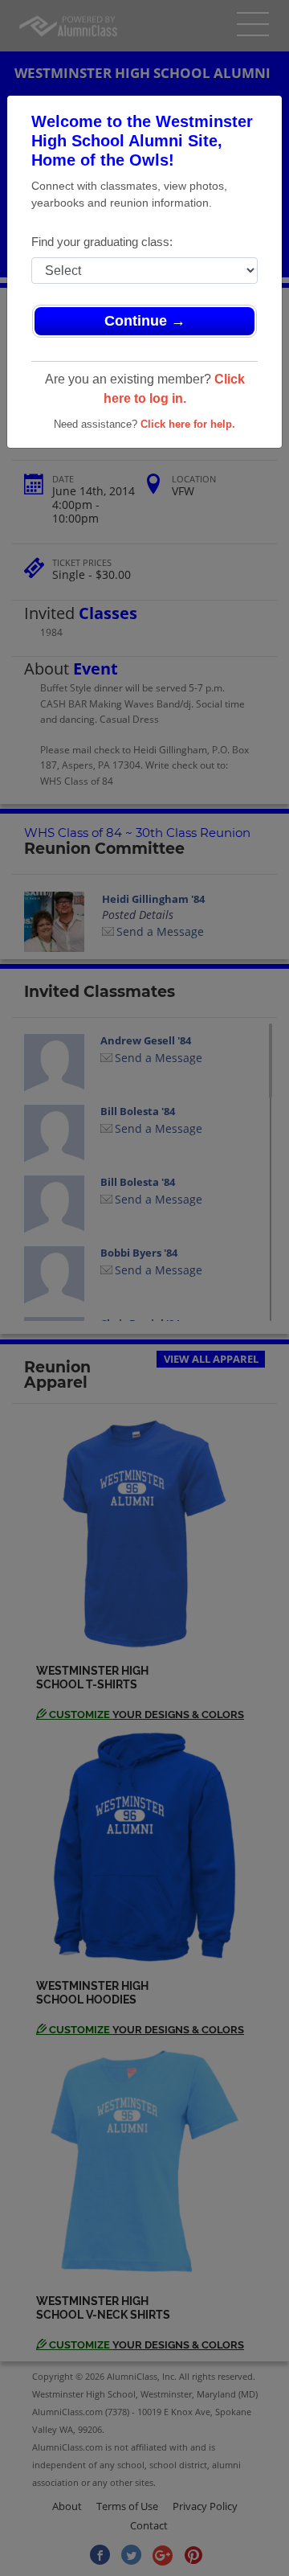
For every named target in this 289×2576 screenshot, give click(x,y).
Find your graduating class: (102, 242)
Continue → (145, 321)
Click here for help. (188, 424)
